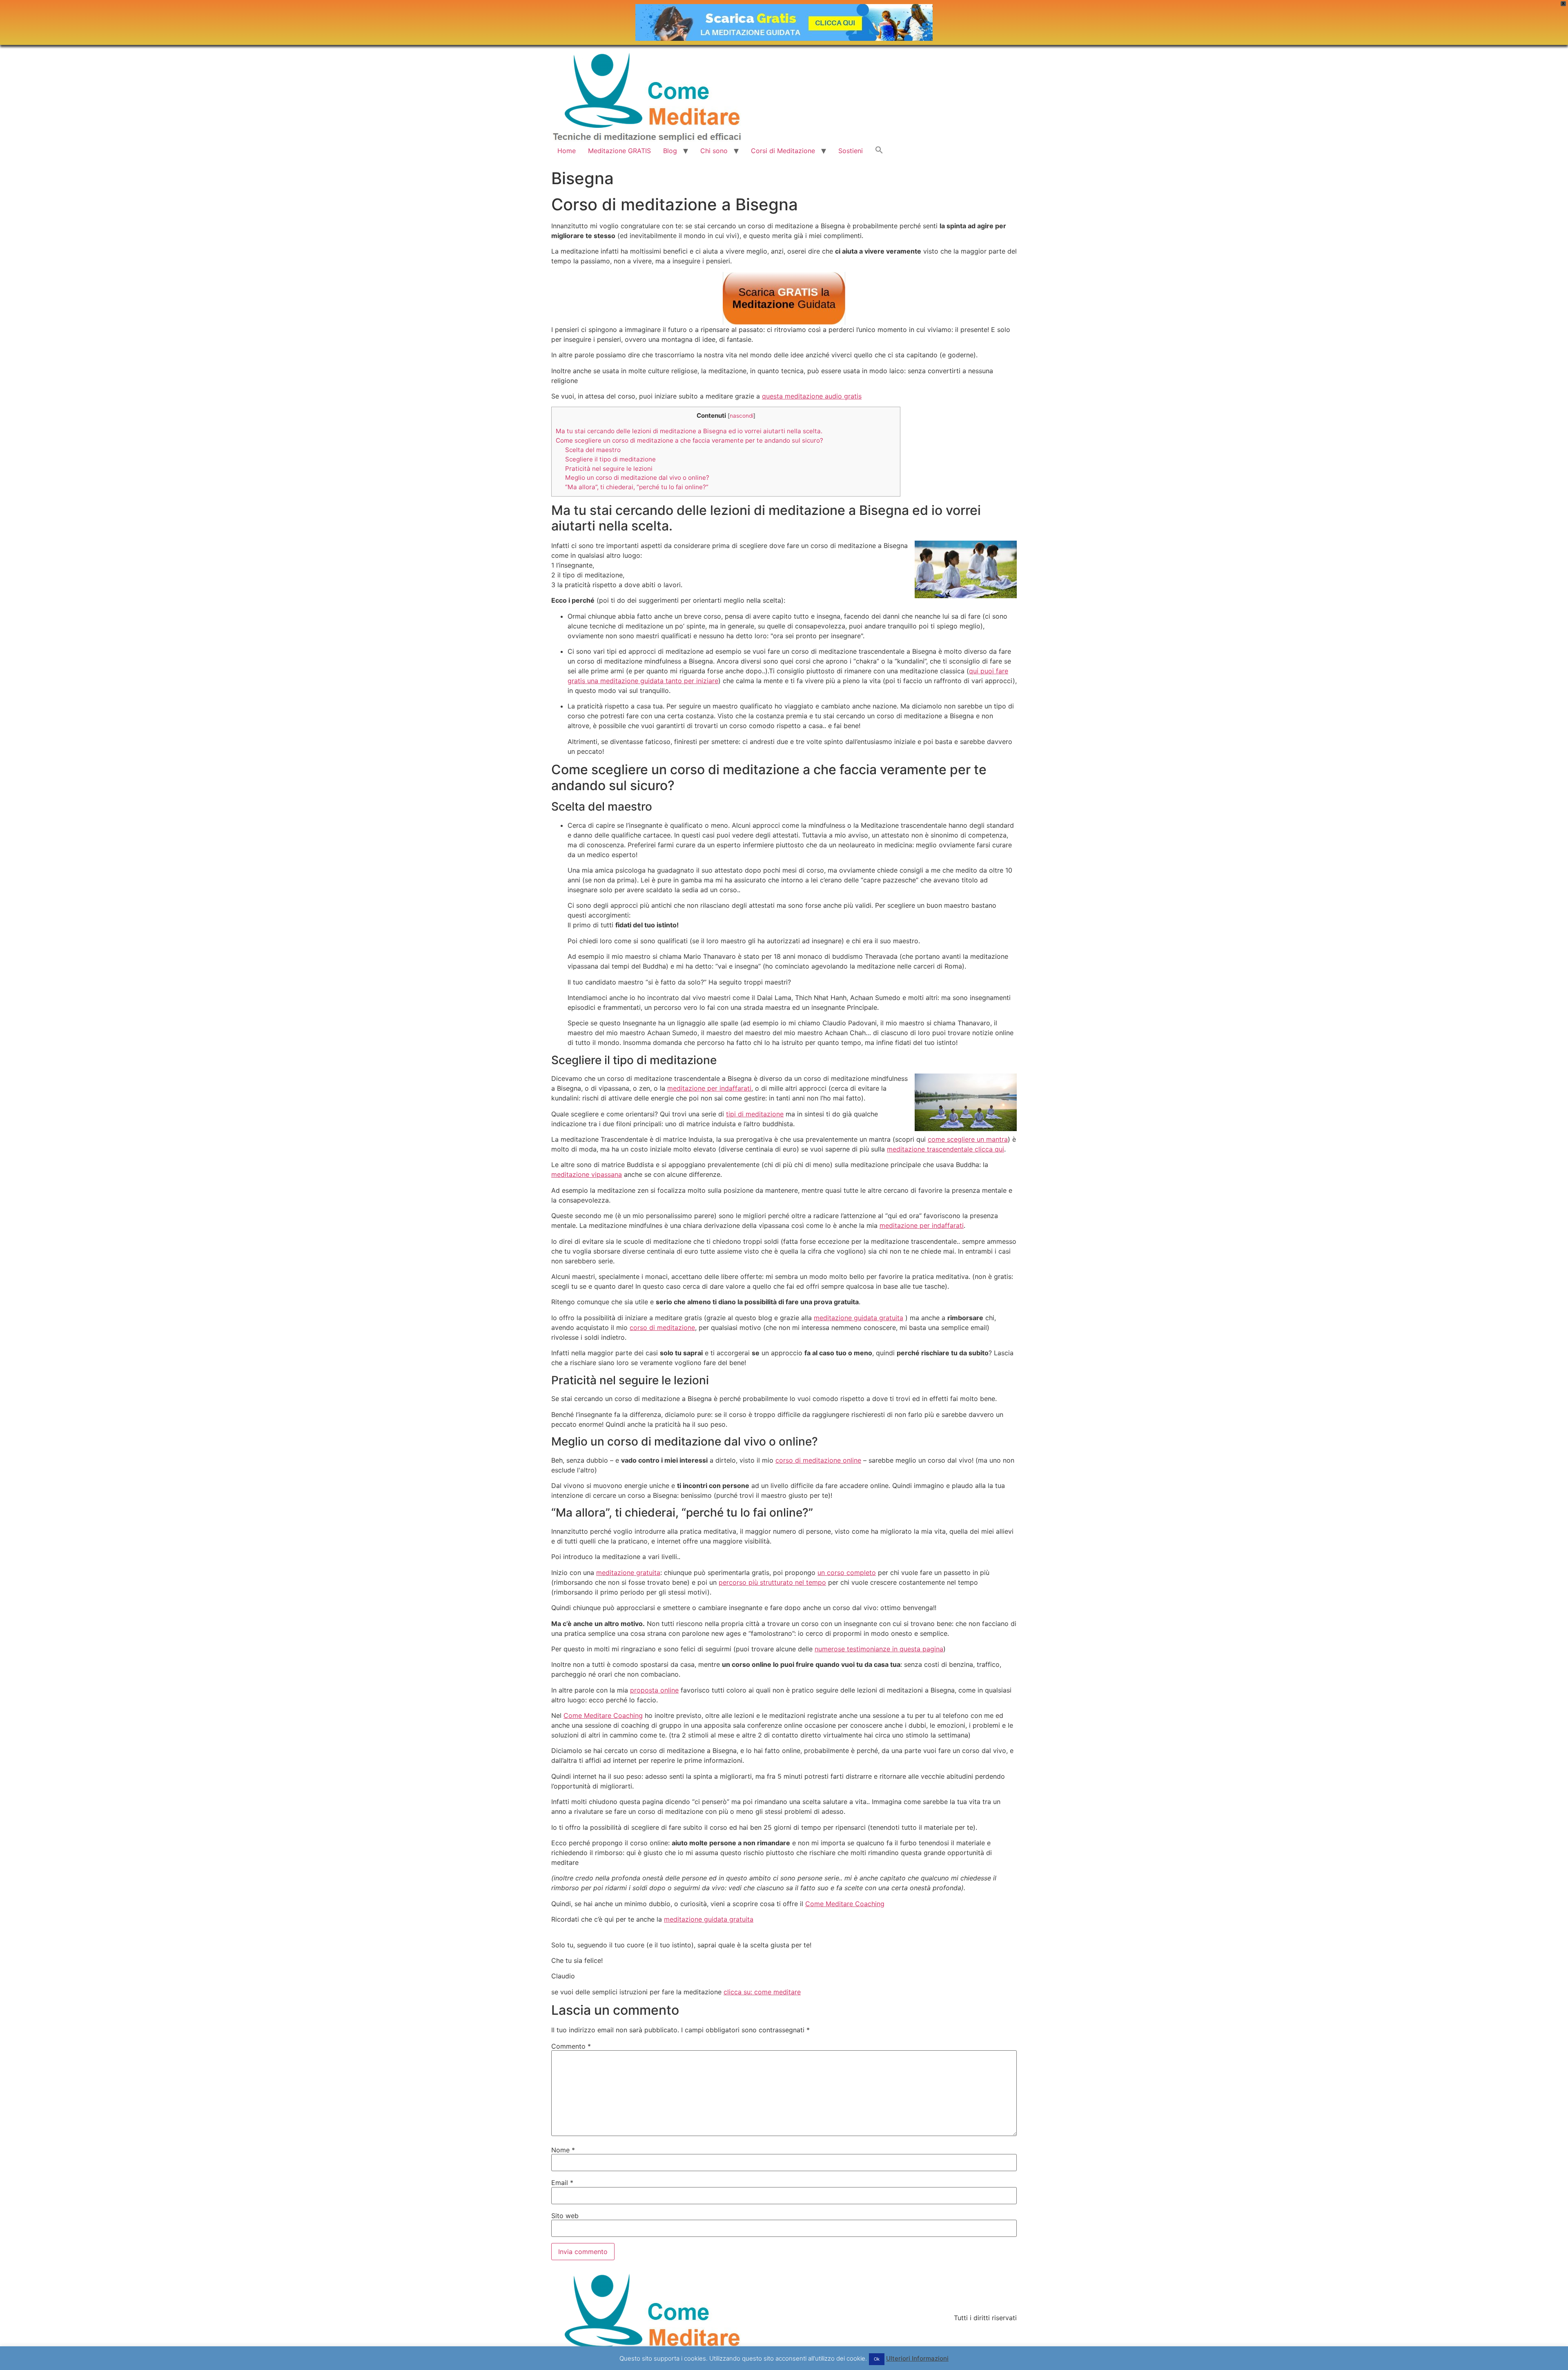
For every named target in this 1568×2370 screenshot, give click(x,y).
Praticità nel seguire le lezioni (609, 469)
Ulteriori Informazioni (917, 2358)
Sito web (565, 2216)
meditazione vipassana (587, 1174)
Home (567, 151)
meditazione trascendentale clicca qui (945, 1149)
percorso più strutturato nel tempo (772, 1582)
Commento (571, 2046)
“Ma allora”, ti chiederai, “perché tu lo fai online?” (637, 487)
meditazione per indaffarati (709, 1088)
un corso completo (847, 1573)
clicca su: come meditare (762, 1992)
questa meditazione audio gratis (812, 396)
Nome (563, 2150)
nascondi (742, 416)
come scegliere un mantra (968, 1139)
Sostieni (851, 151)
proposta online (654, 1690)
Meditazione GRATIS (619, 151)
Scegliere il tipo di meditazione (610, 459)
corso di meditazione (662, 1328)
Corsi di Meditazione (783, 151)
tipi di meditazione (755, 1114)
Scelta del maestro (593, 450)
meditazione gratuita (628, 1573)
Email (562, 2183)
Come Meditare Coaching (603, 1715)
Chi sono (714, 151)
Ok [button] (877, 2359)
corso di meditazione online (818, 1460)
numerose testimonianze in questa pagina (879, 1649)
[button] (879, 151)
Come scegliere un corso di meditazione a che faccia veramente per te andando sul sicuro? (689, 440)
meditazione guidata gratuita (859, 1318)
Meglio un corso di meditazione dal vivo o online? (637, 478)
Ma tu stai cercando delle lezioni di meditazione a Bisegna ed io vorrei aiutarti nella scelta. (689, 431)
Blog (670, 151)
